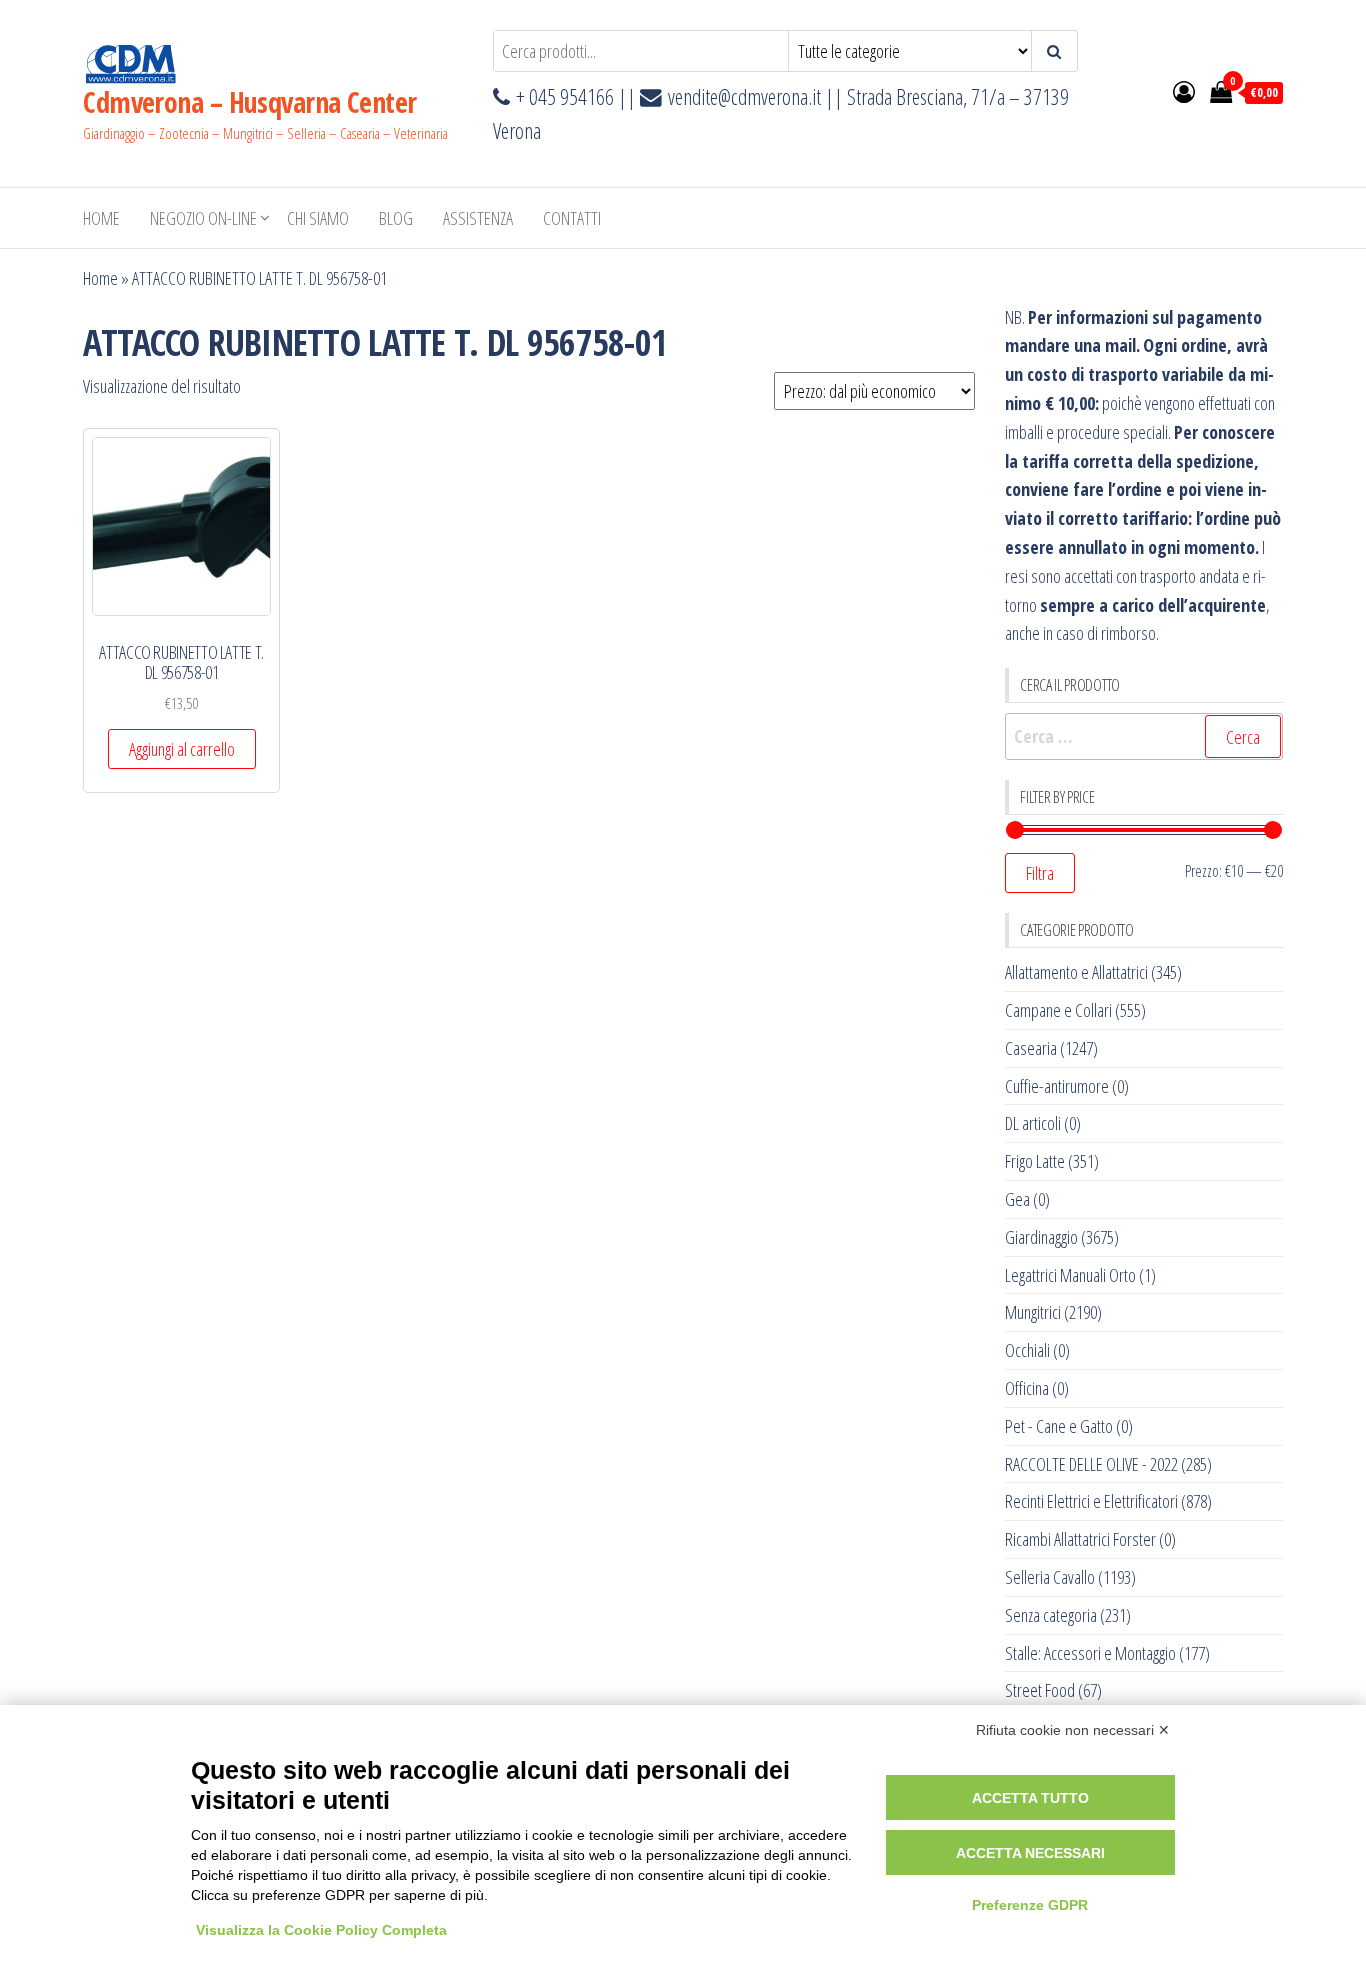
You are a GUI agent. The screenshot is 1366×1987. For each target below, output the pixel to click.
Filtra (1040, 873)
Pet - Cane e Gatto (1059, 1426)
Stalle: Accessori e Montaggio (1090, 1653)
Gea (1017, 1199)
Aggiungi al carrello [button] (182, 749)
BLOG (396, 218)
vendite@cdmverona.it (744, 96)
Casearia (1031, 1048)
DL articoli (1033, 1123)
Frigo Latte (1035, 1161)
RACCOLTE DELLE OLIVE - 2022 (1091, 1464)
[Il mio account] (1184, 91)
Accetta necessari (1030, 1853)
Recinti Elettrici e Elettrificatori (1091, 1501)
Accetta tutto (1030, 1798)
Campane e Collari (1058, 1010)
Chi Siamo (318, 218)
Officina (1027, 1388)
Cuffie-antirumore (1057, 1086)
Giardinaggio (1041, 1237)
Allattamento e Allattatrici (1076, 972)
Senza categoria (1051, 1615)
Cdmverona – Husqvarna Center (249, 102)
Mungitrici (1033, 1312)
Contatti (572, 218)
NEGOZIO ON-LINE (203, 218)
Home (101, 218)
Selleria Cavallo (1050, 1577)
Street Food (1040, 1690)
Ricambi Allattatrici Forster (1080, 1539)
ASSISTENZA (478, 218)
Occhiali (1027, 1350)
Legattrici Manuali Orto (1070, 1275)
